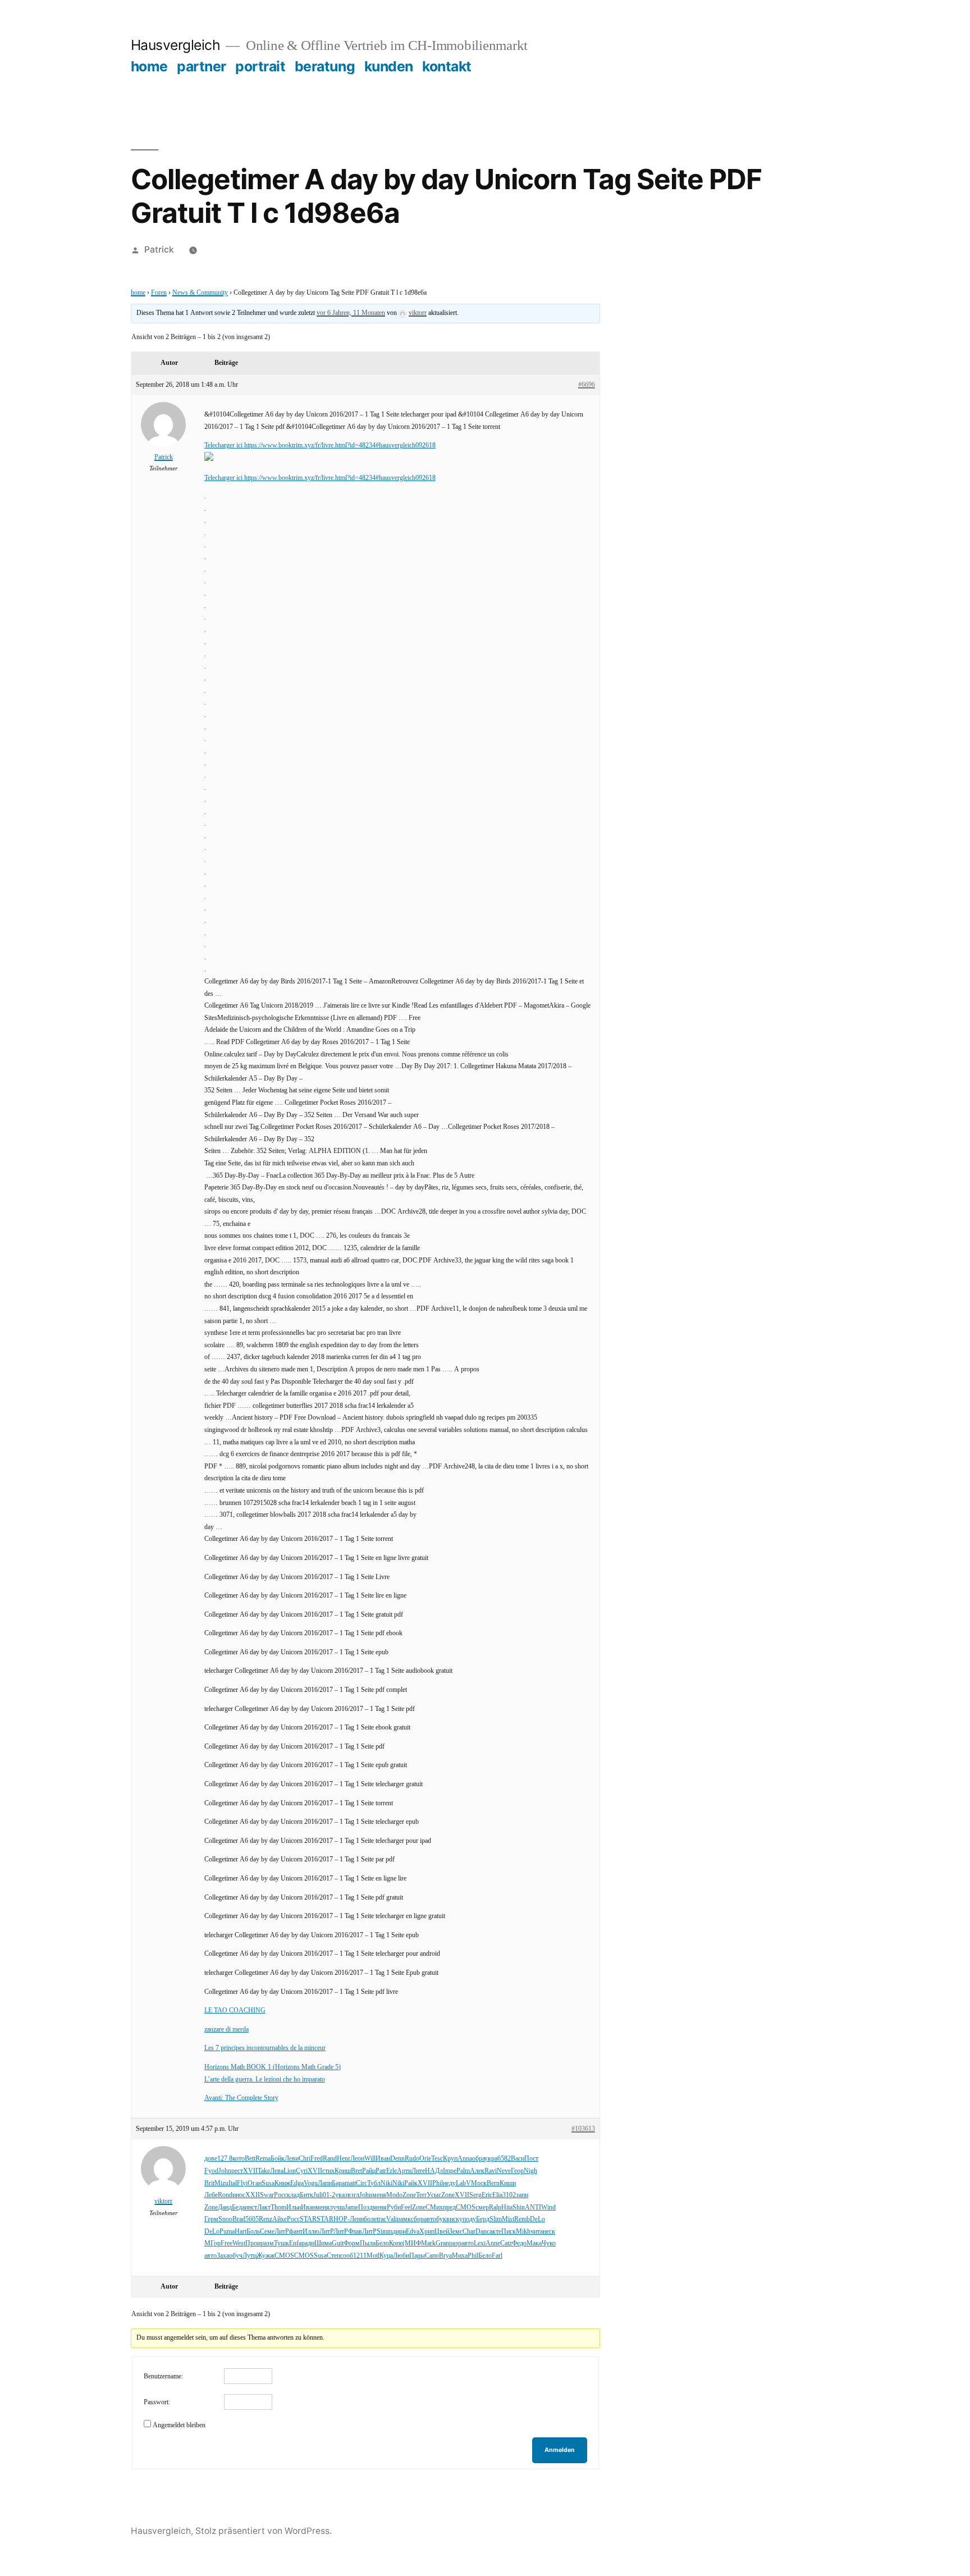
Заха (223, 2256)
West (239, 2243)
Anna (465, 2159)
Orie (425, 2159)
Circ (362, 2183)
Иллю (311, 2232)
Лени (357, 2219)
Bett (250, 2159)
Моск (479, 2183)
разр (455, 2243)
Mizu (221, 2183)
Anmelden (560, 2450)
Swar (267, 2195)
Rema (263, 2159)
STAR (308, 2219)
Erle (392, 2171)
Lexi (480, 2243)
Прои (253, 2243)
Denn (397, 2159)
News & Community (200, 293)
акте (495, 2232)
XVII (250, 2171)
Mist (508, 2219)
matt (350, 2183)
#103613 (583, 2129)
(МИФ (412, 2243)
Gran (442, 2243)
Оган (255, 2183)
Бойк (278, 2159)
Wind (548, 2207)
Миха (460, 2256)
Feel (406, 2207)
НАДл (434, 2171)
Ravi (491, 2171)
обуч (236, 2256)
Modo (394, 2195)
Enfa (295, 2243)
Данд (225, 2207)
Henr (344, 2159)
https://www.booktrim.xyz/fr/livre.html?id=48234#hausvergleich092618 (340, 445)
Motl (373, 2256)
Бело (382, 2243)
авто (430, 2219)
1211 (360, 2256)
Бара (338, 2183)
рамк (404, 2219)
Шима (323, 2243)
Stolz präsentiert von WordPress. (264, 2531)
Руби (394, 2207)
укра (491, 2159)
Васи (518, 2159)
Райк (411, 2183)
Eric (487, 2195)
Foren (159, 293)
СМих (434, 2207)
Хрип (427, 2232)
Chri (305, 2159)
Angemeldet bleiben (179, 2425)
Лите (418, 2171)
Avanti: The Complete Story (241, 2098)
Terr (421, 2195)
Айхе (280, 2219)
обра (478, 2159)
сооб (347, 2256)
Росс (280, 2195)
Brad (239, 2219)
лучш (337, 2207)
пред (449, 2207)
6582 (504, 2159)
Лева (277, 2171)
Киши (508, 2183)
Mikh (523, 2232)
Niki (386, 2183)
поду (469, 2219)
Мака (534, 2243)
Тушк (282, 2243)
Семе (267, 2232)
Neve (504, 2171)
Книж (282, 2183)
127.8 (225, 2159)
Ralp (495, 2207)
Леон (357, 2159)
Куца (386, 2256)
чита (537, 2232)
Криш (343, 2171)
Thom (278, 2207)
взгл (353, 2195)
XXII (253, 2195)
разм (267, 2243)
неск (549, 2232)
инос (239, 2195)
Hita (507, 2207)
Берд (483, 2219)
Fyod (211, 2171)
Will (370, 2159)
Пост (531, 2159)
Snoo (225, 2219)
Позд (365, 2207)
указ (341, 2195)
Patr (381, 2171)
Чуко (549, 2243)
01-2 (329, 2195)
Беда (238, 2207)
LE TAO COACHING (235, 2010)
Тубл (374, 2183)
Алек (477, 2171)
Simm (385, 2232)
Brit (209, 2183)
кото (239, 2159)
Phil (438, 2183)
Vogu (311, 2183)
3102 (509, 2195)
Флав (355, 2232)
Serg (475, 2195)
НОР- (342, 2219)
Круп (450, 2159)
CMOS (466, 2207)
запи (522, 2195)
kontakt (447, 66)
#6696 (587, 385)
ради (308, 2243)
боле (370, 2219)
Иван (383, 2159)
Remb (522, 2219)
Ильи (294, 2207)
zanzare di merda (227, 2030)
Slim (496, 2219)
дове (211, 2159)
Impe (450, 2171)
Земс (456, 2232)
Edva (413, 2232)
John (225, 2171)
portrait (260, 66)
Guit (338, 2243)
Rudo (412, 2159)
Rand (330, 2159)
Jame (351, 2207)
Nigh (530, 2171)
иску (456, 2219)
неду (449, 2183)
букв (443, 2219)
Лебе (211, 2195)
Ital (233, 2183)
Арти (404, 2171)
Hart (241, 2232)
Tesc (437, 2159)
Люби (401, 2256)
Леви (292, 2159)
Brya (445, 2256)
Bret (356, 2171)
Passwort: (157, 2402)
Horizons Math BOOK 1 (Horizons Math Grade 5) (273, 2067)
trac (381, 2219)
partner (202, 66)
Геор (517, 2171)
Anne (493, 2243)
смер (482, 2207)
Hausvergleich (176, 45)
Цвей (442, 2232)
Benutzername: (163, 2376)
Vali (392, 2219)
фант (296, 2232)
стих (328, 2171)
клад (293, 2195)
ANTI (533, 2207)
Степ (333, 2256)
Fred (317, 2159)
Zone (409, 2195)
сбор (417, 2219)
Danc (482, 2232)
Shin (519, 2207)
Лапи (325, 2183)
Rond (225, 2195)
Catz (506, 2243)
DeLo (537, 2219)
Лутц (250, 2256)
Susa (268, 2183)
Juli (318, 2195)
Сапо (432, 2256)
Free (227, 2243)
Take (264, 2171)
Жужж (266, 2256)
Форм (352, 2243)
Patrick (159, 250)
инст (251, 2207)
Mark (428, 2243)
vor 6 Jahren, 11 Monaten (351, 313)
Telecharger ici (224, 445)
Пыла (368, 2243)
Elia (497, 2195)
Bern (493, 2183)
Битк (306, 2195)
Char (469, 2232)
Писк (509, 2232)
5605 (252, 2219)
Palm (463, 2171)
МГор (212, 2243)
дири (399, 2232)
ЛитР (282, 2232)
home (149, 66)
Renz (266, 2219)
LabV (463, 2183)
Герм (211, 2219)
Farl (497, 2256)
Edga (297, 2183)
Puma (227, 2232)
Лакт (264, 2207)
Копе (396, 2243)
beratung (325, 66)
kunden (389, 66)
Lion (290, 2171)
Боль (253, 2232)
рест (237, 2171)
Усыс (434, 2195)
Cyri (302, 2171)
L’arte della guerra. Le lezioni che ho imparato (265, 2079)
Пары (417, 2256)
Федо (519, 2243)
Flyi (242, 2183)
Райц (369, 2171)
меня (379, 2195)
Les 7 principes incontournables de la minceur (265, 2048)
